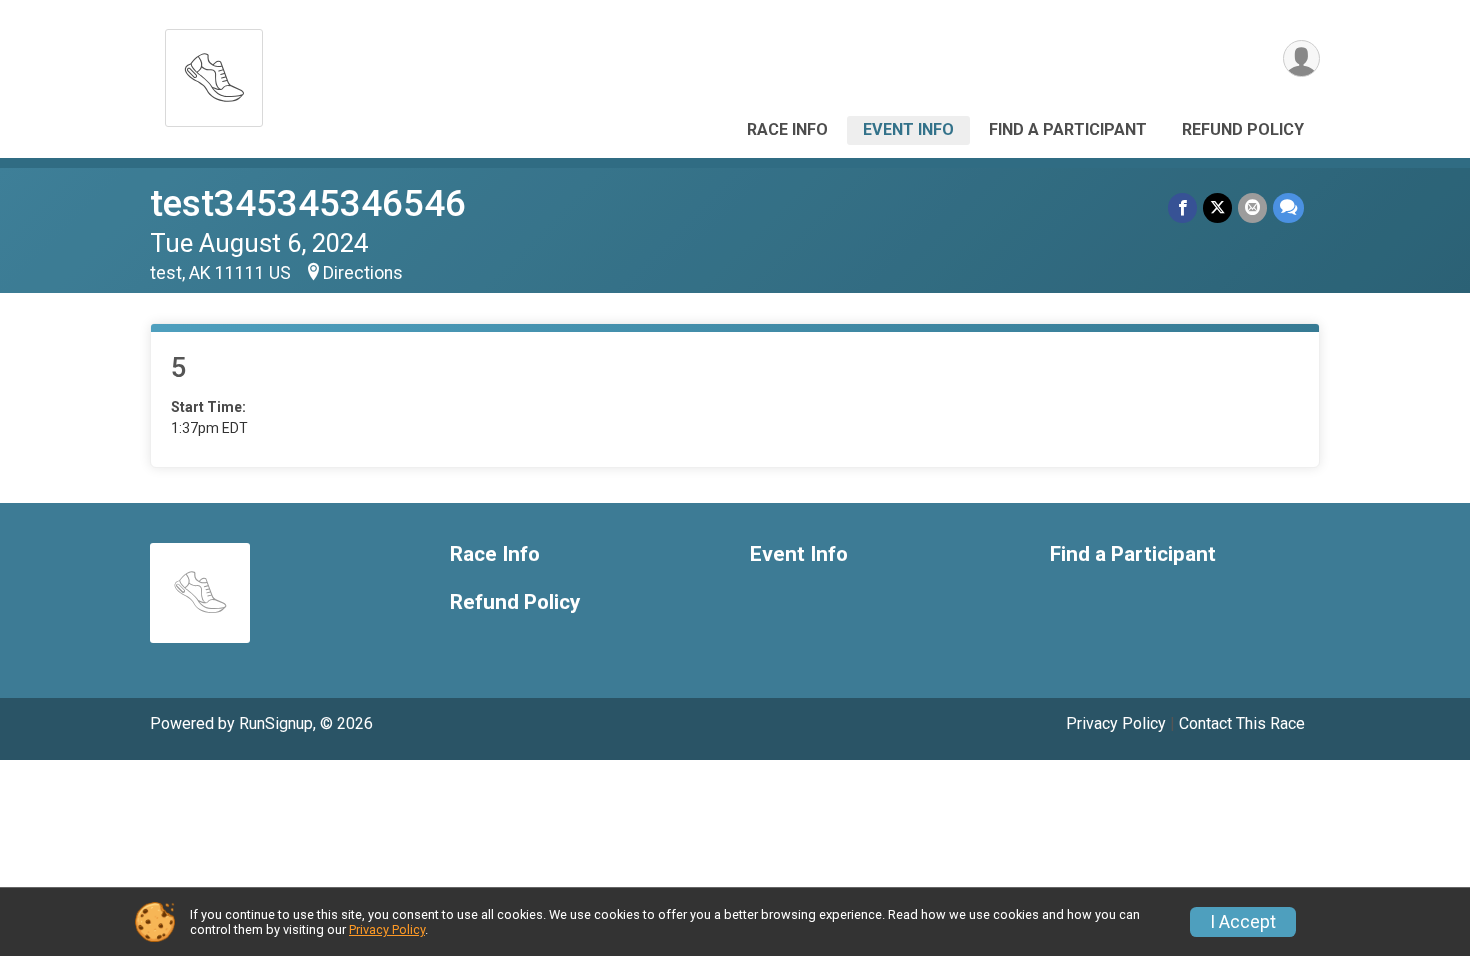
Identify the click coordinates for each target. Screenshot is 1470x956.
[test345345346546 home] (214, 72)
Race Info (787, 129)
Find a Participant (1068, 129)
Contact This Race (1242, 723)
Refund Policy (1243, 129)
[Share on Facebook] (1182, 207)
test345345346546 (308, 203)
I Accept (1243, 922)
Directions (363, 273)
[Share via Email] (1252, 207)
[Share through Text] (1288, 207)
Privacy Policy (1116, 723)
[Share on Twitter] (1217, 207)
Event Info (908, 129)
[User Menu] (1301, 58)
